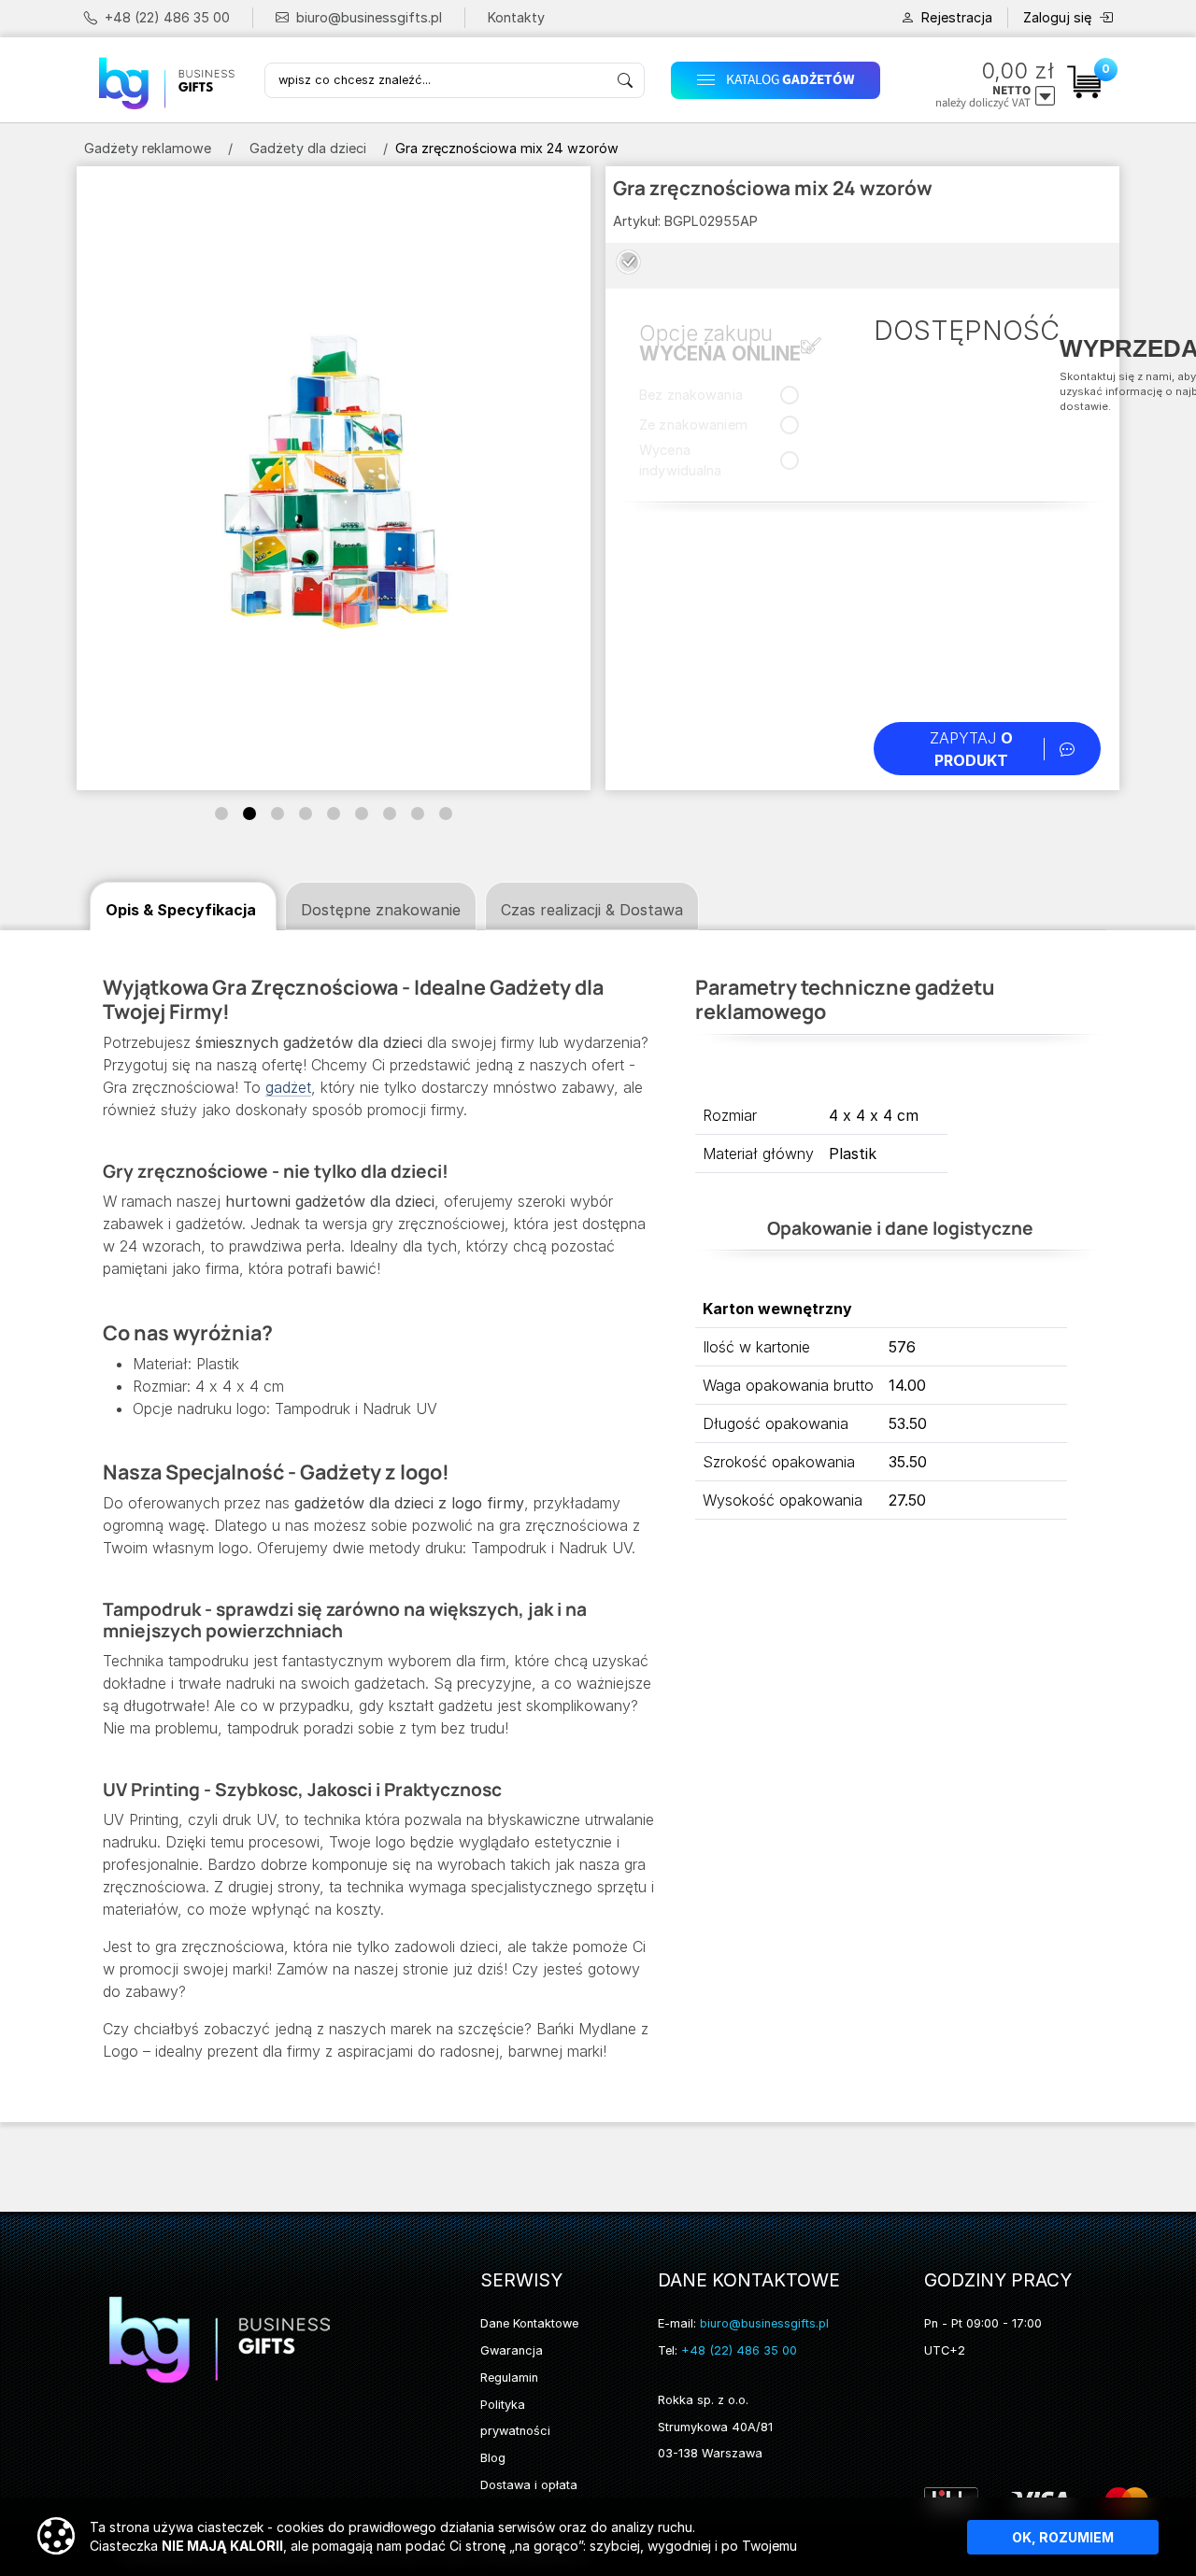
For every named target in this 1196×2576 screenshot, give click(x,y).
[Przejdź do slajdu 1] (221, 814)
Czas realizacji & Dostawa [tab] (592, 910)
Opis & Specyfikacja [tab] (181, 910)
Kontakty (516, 17)
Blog (493, 2458)
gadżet (288, 1087)
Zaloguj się (1057, 17)
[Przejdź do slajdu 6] (362, 814)
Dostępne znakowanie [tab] (381, 910)
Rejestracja (957, 17)
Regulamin (509, 2378)
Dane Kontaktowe (529, 2323)
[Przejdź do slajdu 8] (418, 814)
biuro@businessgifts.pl (369, 17)
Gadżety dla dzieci (308, 148)
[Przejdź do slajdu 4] (306, 814)
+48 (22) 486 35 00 (167, 17)
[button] (782, 80)
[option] (628, 262)
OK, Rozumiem (1063, 2537)
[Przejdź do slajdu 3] (278, 814)
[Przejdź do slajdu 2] (249, 814)
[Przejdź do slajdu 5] (334, 814)
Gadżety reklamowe (148, 148)
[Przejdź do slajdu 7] (390, 814)
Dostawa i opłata (529, 2485)
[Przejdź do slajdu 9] (446, 814)
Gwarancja (512, 2350)
